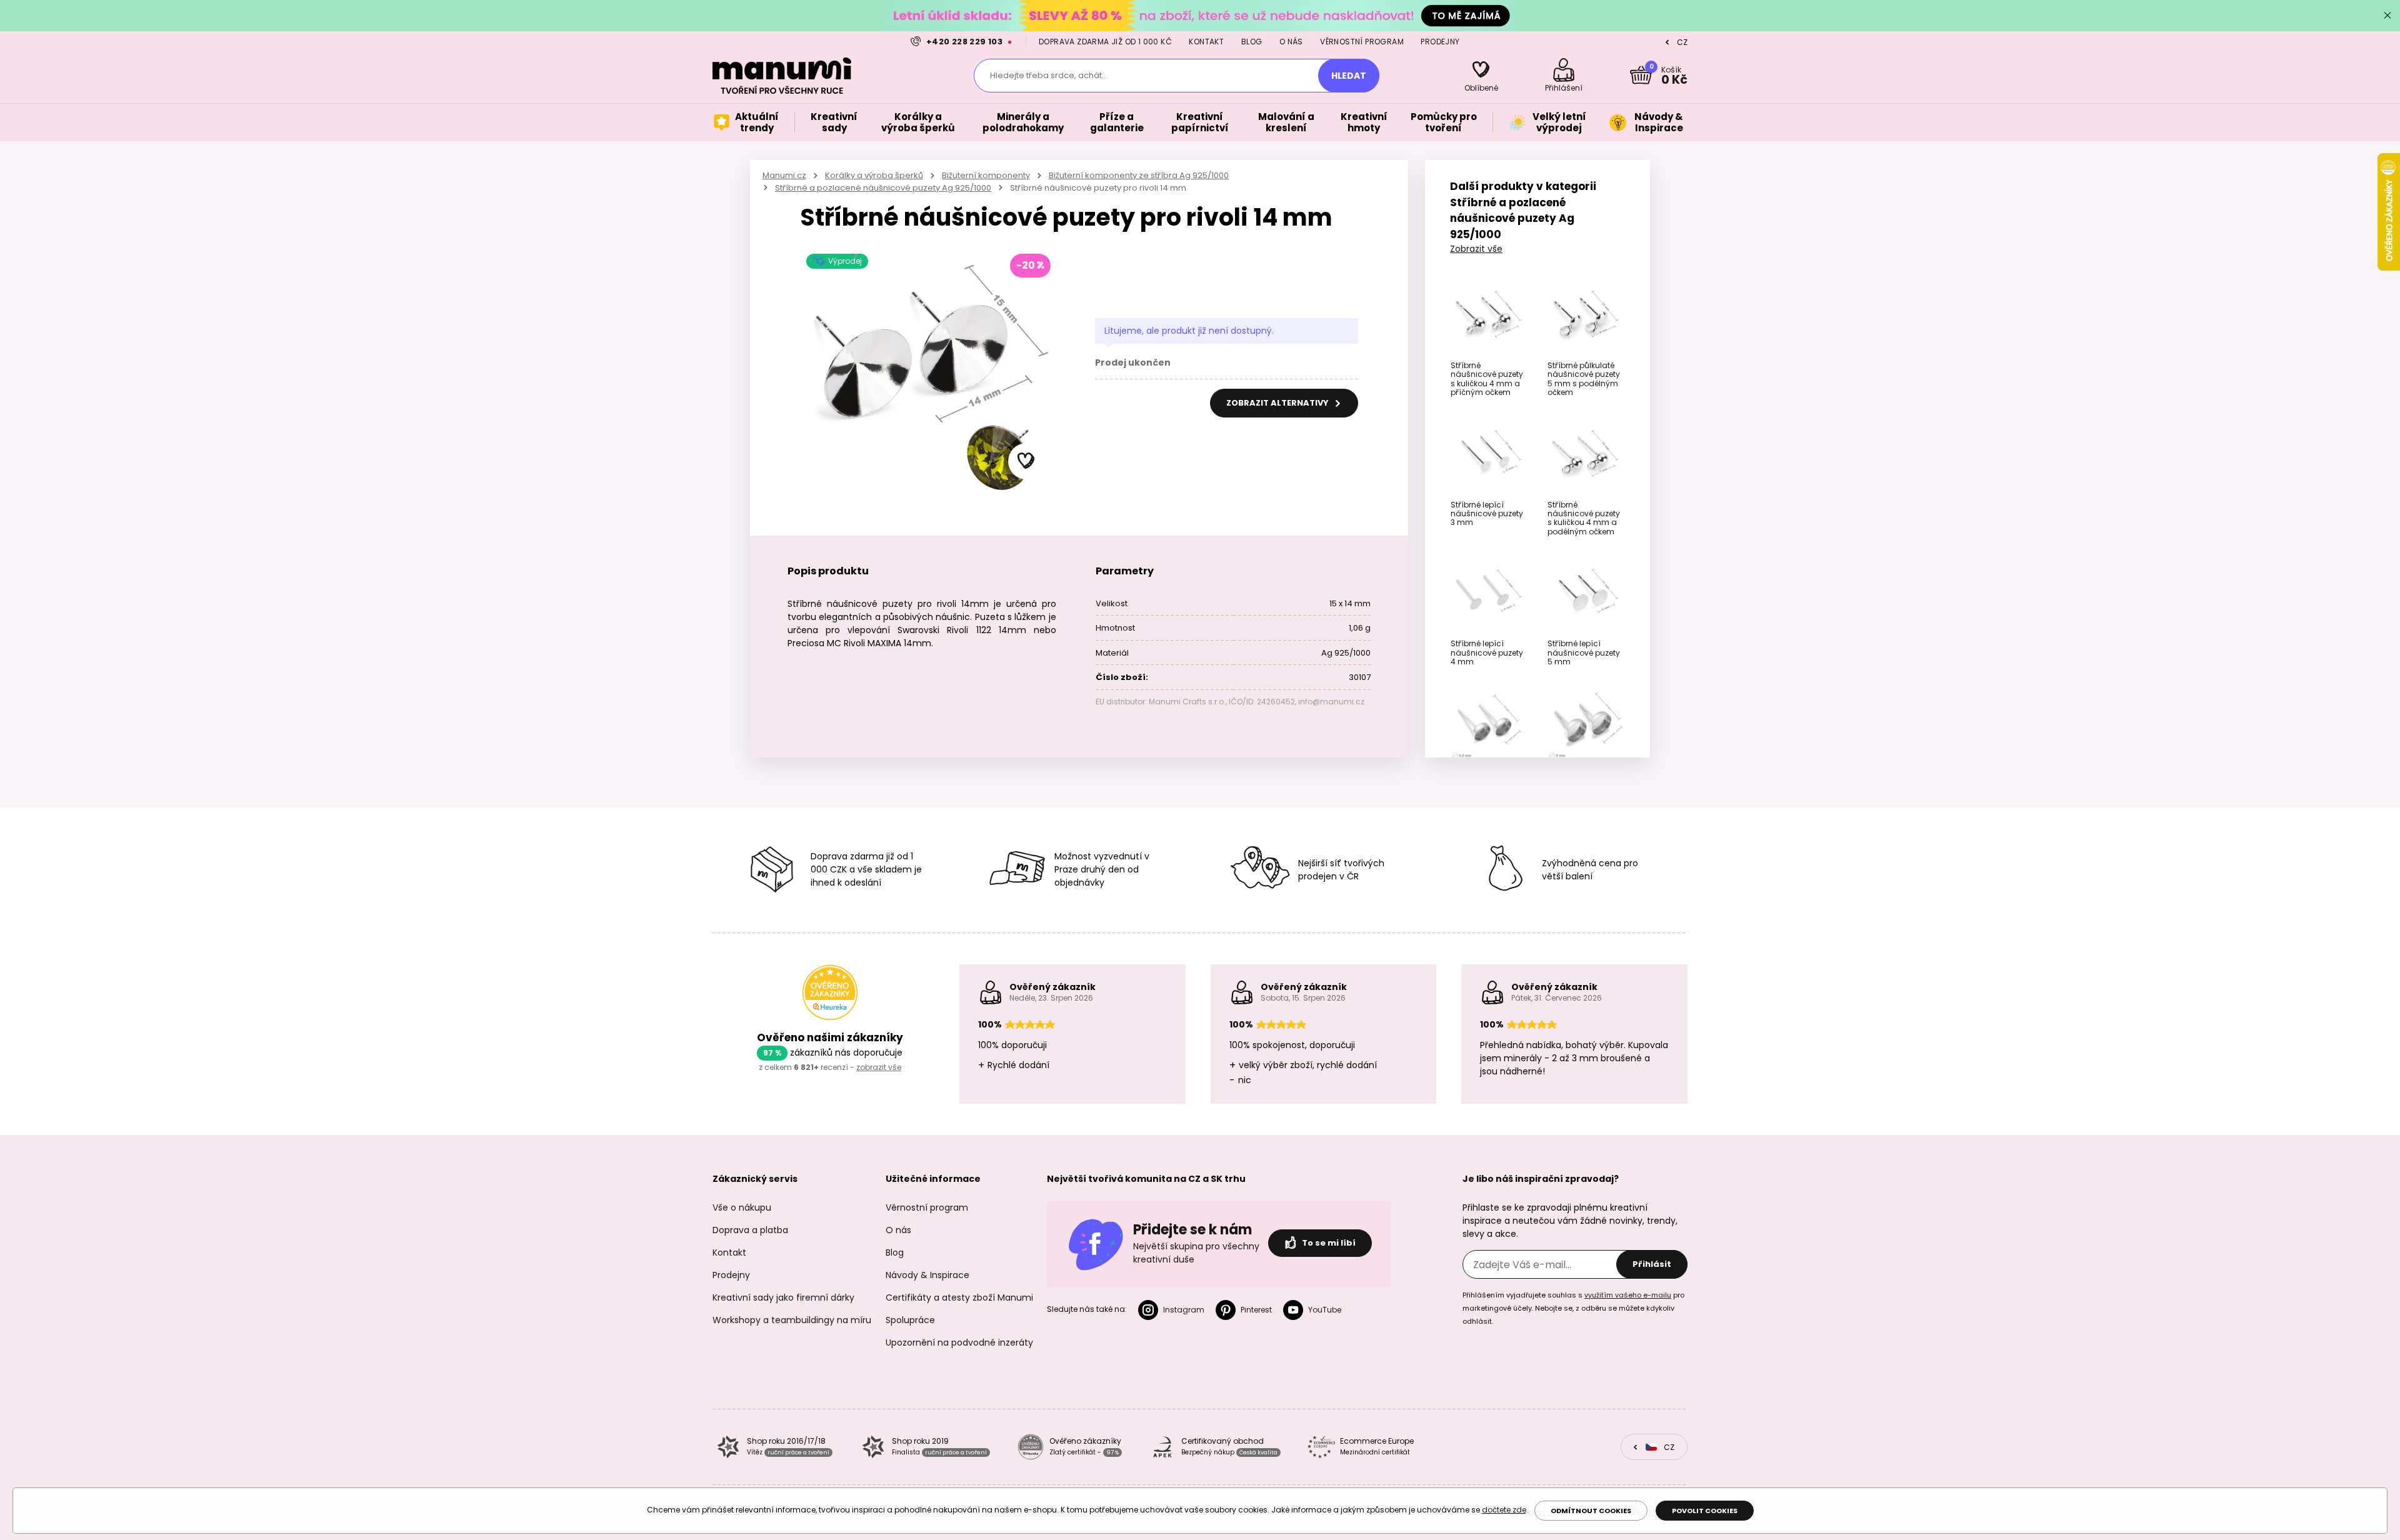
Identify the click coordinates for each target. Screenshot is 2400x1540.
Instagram (1184, 1310)
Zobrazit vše (1476, 249)
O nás (1291, 42)
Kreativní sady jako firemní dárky (783, 1297)
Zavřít (2387, 16)
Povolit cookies (1705, 1511)
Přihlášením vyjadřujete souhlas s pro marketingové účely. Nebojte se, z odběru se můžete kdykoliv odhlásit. (1573, 1308)
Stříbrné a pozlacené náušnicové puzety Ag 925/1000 (883, 188)
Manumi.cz (784, 175)
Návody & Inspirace (927, 1275)
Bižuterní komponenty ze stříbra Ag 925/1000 (1139, 175)
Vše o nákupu (742, 1207)
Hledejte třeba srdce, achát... (1049, 75)
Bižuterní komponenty (986, 175)
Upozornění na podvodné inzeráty (959, 1342)
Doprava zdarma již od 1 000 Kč (1105, 42)
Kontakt (1206, 42)
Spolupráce (910, 1320)
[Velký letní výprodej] (1200, 15)
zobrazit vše (879, 1067)
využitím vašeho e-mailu (1628, 1295)
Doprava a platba (750, 1230)
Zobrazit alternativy (1278, 403)
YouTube (1325, 1310)
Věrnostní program (1362, 42)
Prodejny (1440, 42)
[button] (1026, 461)
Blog (1252, 42)
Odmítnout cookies (1591, 1511)
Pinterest (1256, 1310)
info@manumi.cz (1331, 702)
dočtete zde (1504, 1510)
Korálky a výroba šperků (874, 175)
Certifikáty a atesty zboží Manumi (959, 1297)
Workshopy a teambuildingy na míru (792, 1320)
